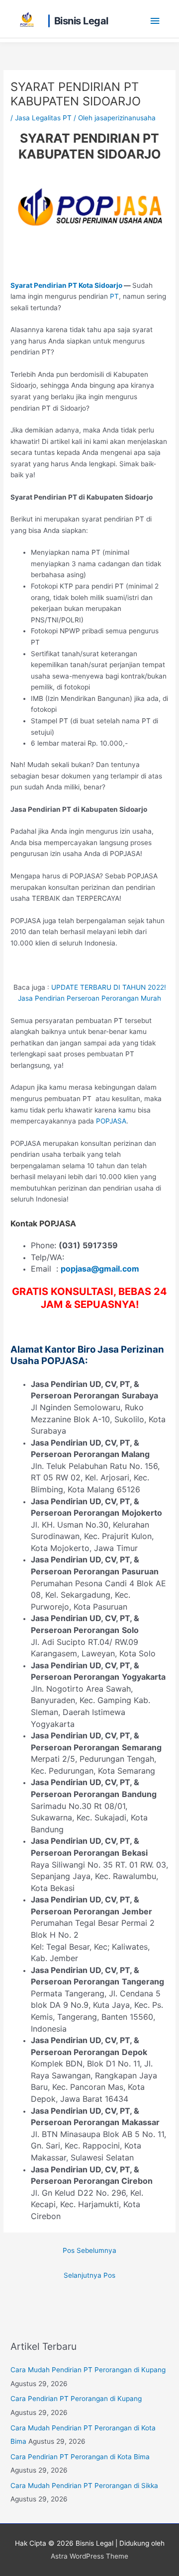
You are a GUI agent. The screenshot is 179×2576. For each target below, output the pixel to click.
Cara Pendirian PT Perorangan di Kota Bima (80, 2457)
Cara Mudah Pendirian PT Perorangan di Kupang (88, 2370)
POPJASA (111, 1121)
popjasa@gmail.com (100, 1269)
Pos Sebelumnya (89, 2250)
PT (114, 296)
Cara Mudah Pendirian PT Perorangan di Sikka (84, 2486)
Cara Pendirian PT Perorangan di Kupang (76, 2399)
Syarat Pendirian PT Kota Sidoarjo (66, 285)
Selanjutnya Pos (89, 2275)
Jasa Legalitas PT (43, 118)
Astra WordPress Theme (89, 2556)
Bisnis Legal (81, 21)
